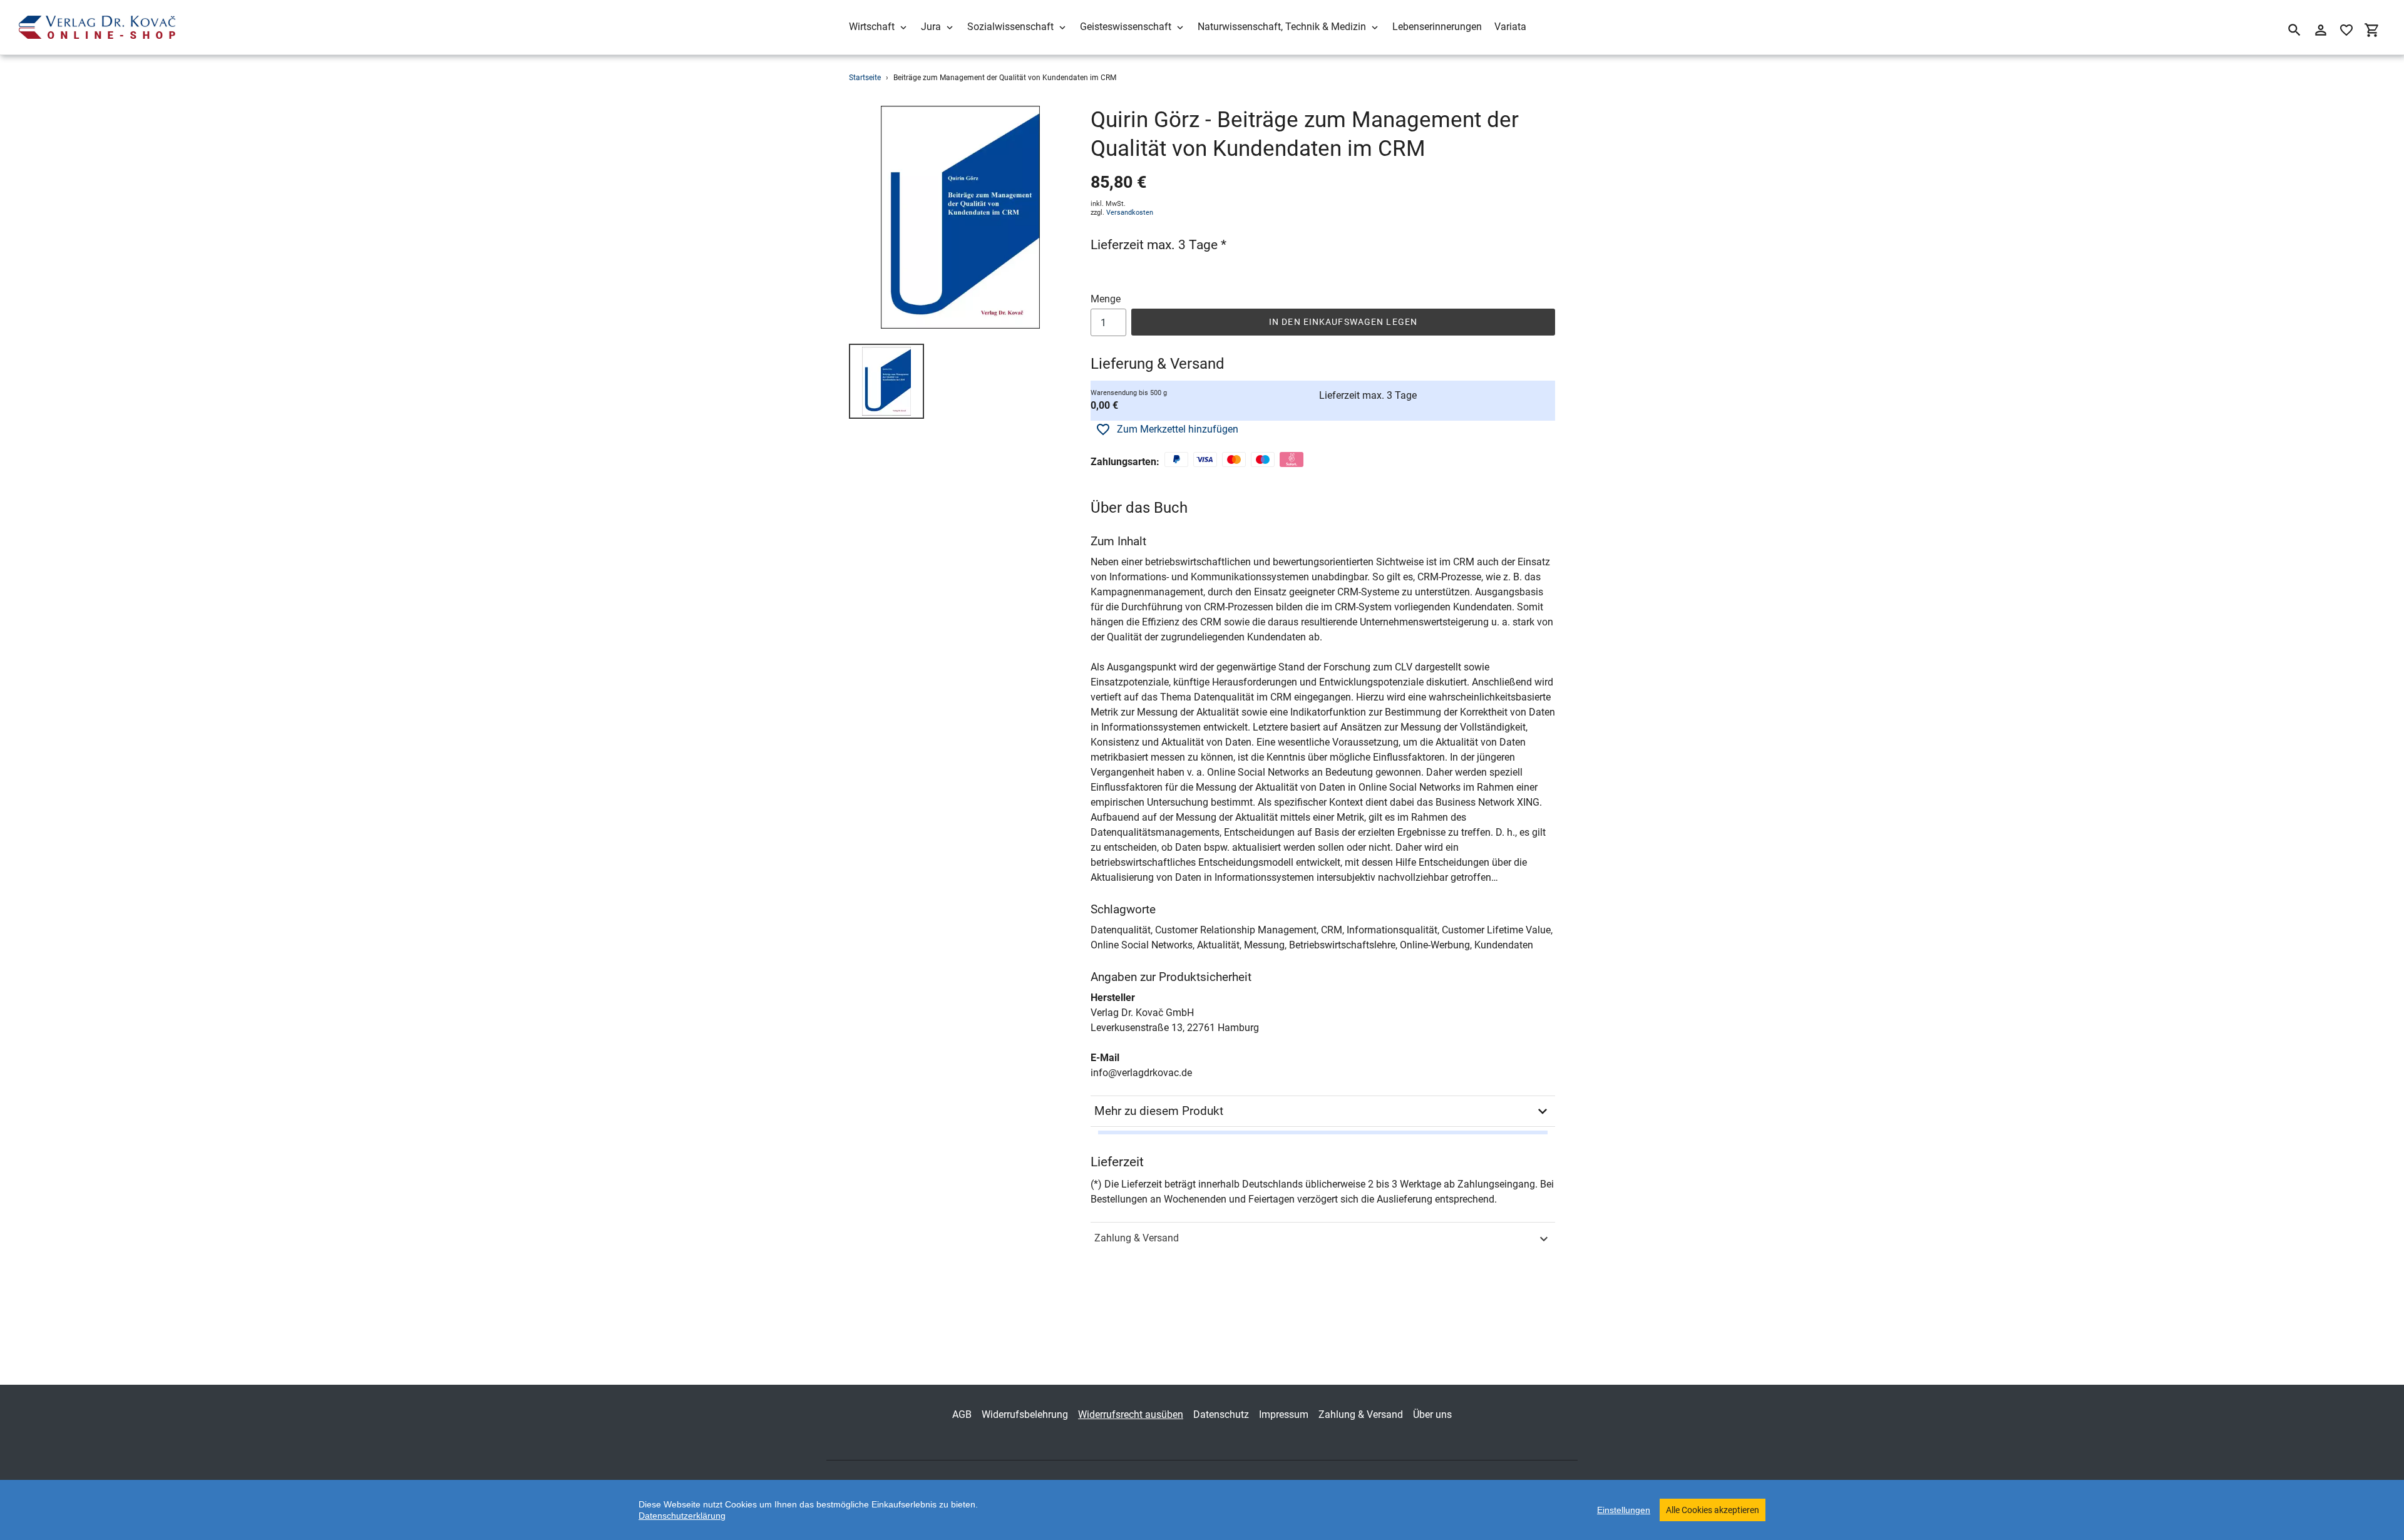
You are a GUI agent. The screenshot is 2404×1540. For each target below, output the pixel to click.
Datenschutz (1221, 1414)
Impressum (1284, 1414)
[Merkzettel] (2346, 30)
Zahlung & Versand (1137, 1238)
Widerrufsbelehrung (1025, 1414)
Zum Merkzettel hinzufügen (1178, 429)
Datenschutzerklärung (682, 1516)
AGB (962, 1414)
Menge (1106, 299)
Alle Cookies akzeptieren (1713, 1510)
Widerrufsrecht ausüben (1131, 1414)
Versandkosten (1130, 213)
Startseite (865, 78)
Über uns (1432, 1414)
